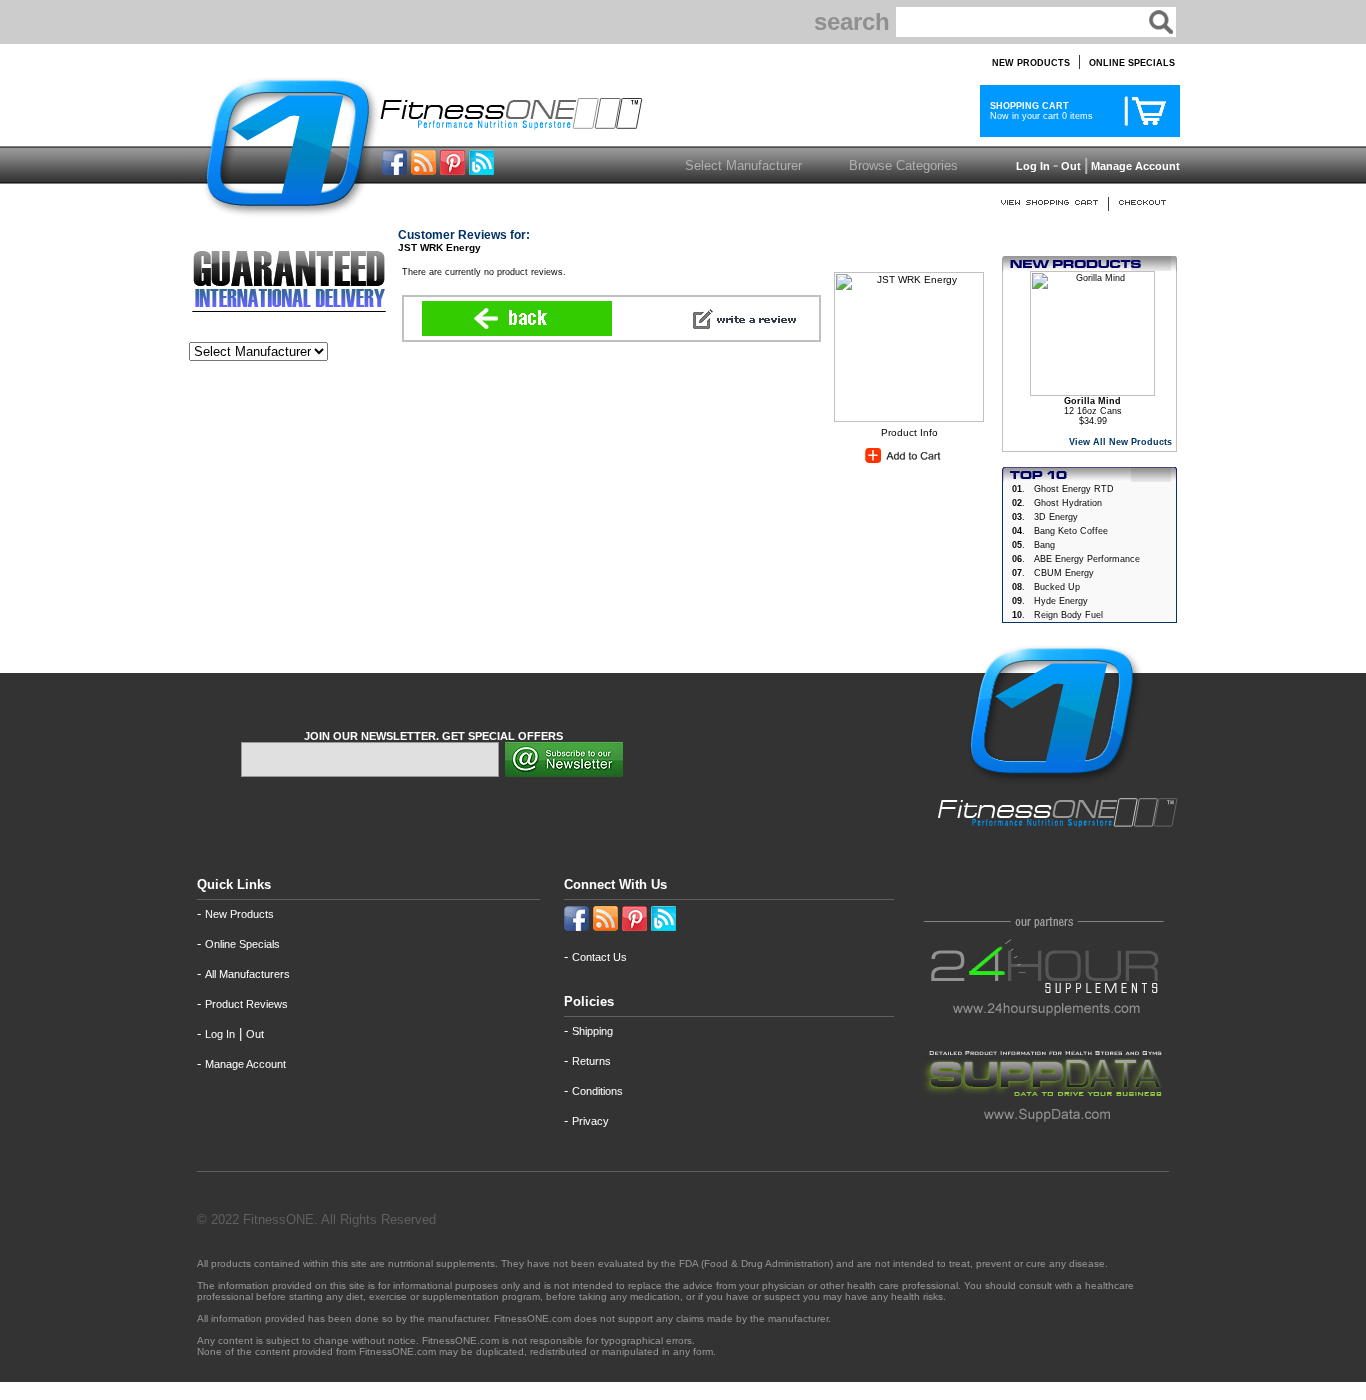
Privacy (590, 1121)
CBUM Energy (1064, 573)
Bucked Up (1057, 587)
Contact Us (599, 957)
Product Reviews (246, 1004)
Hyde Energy (1061, 601)
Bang (1044, 545)
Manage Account (1134, 166)
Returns (591, 1061)
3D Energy (1056, 517)
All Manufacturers (247, 974)
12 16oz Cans (1093, 406)
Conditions (597, 1091)
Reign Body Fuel (1068, 615)
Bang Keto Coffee (1071, 531)
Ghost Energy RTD (1074, 489)
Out (1071, 166)
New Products (239, 914)
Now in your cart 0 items (1038, 111)
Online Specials (242, 944)
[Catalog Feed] (423, 169)
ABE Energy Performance (1087, 559)
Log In (1031, 166)
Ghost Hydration (1068, 503)
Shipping (592, 1031)
